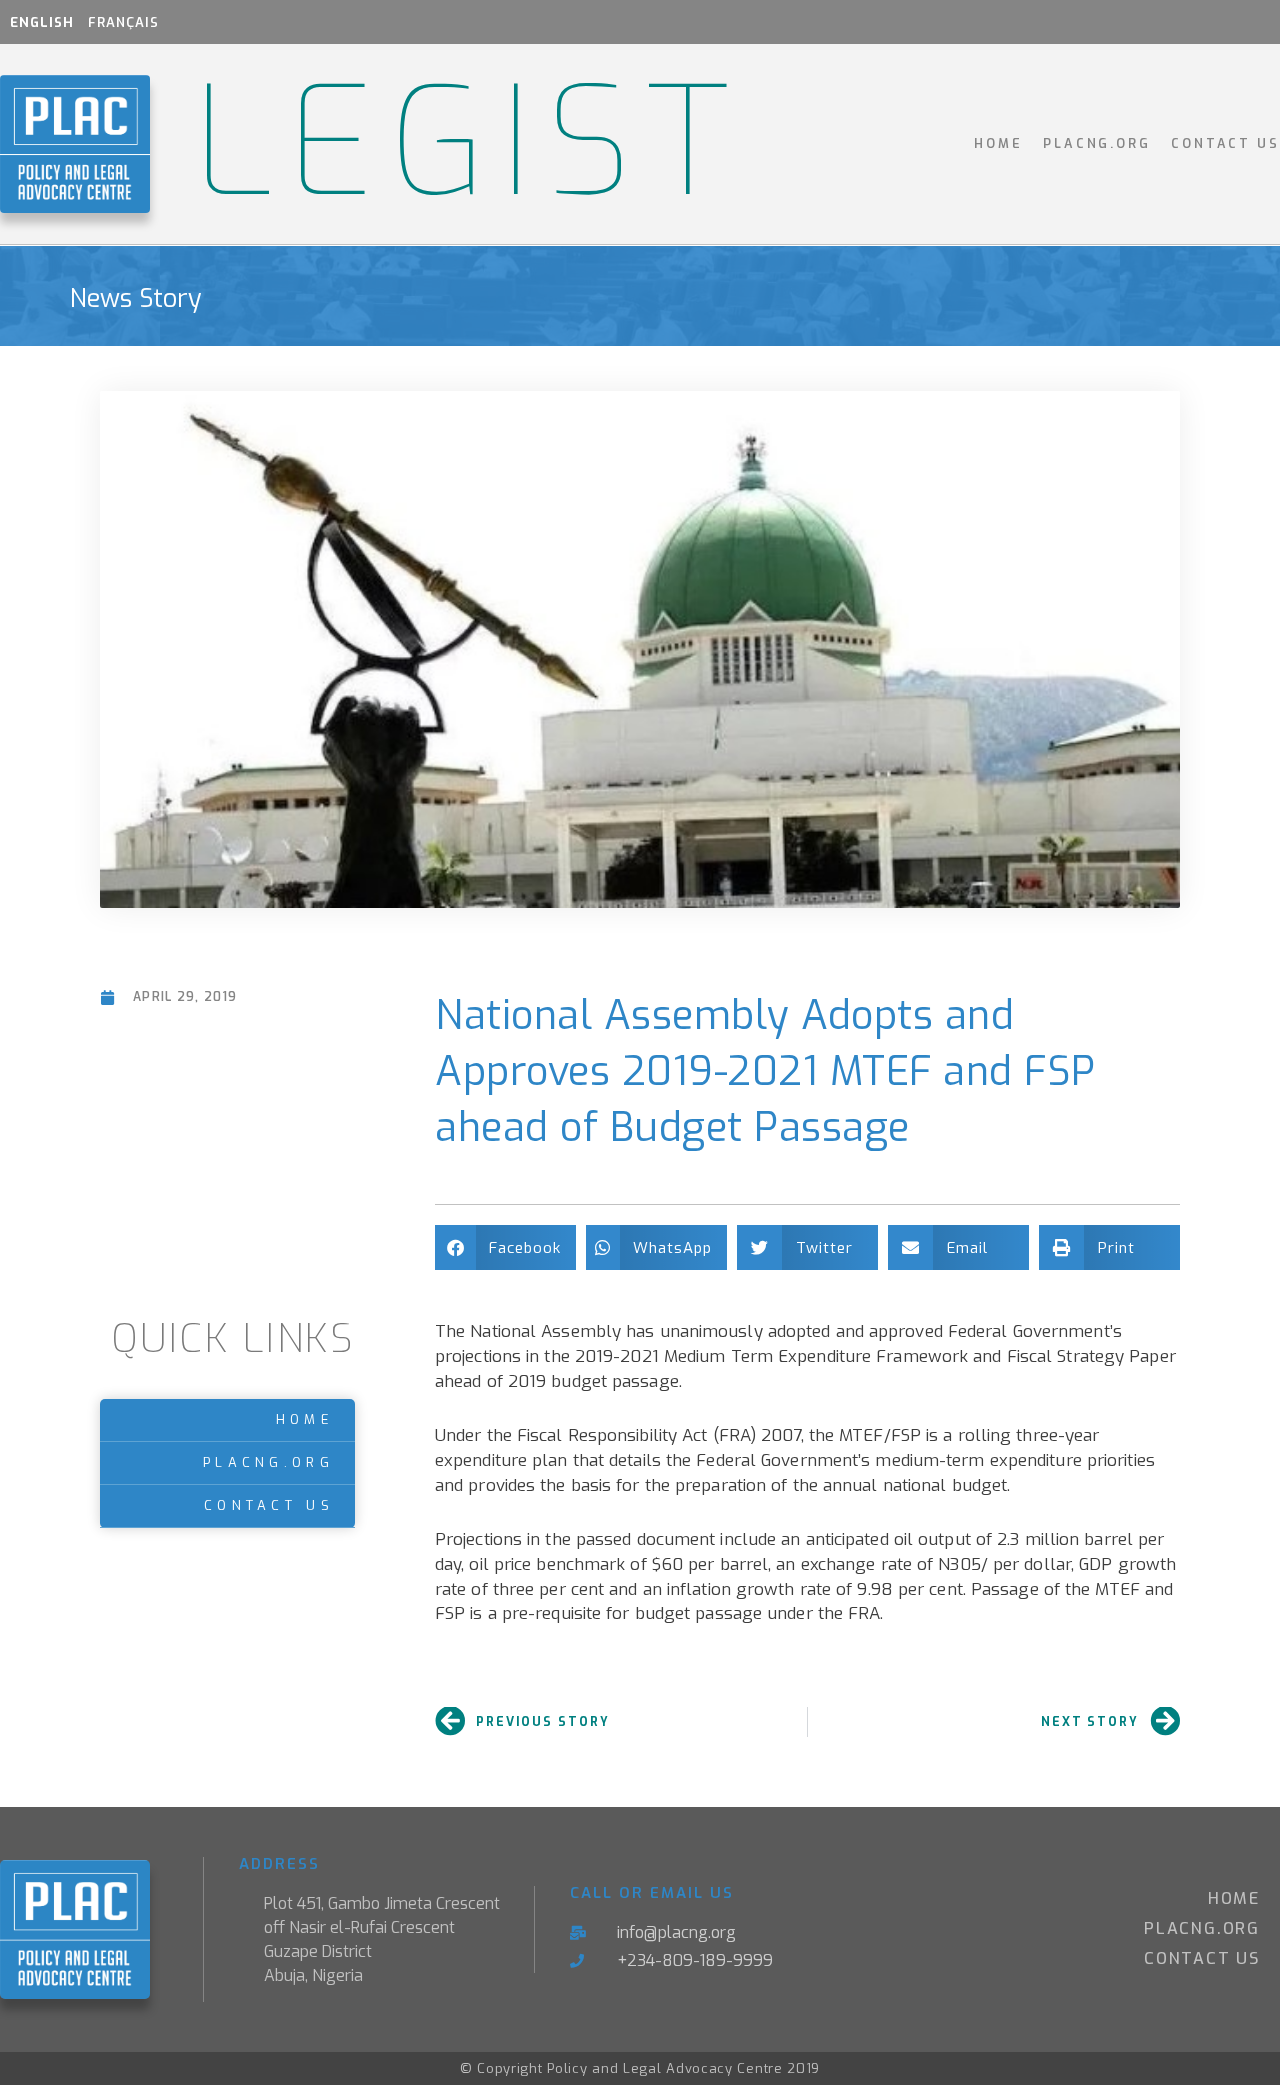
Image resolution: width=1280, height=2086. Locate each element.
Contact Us (1225, 143)
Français (123, 22)
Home (998, 143)
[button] (505, 1247)
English (42, 22)
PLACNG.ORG (1097, 143)
